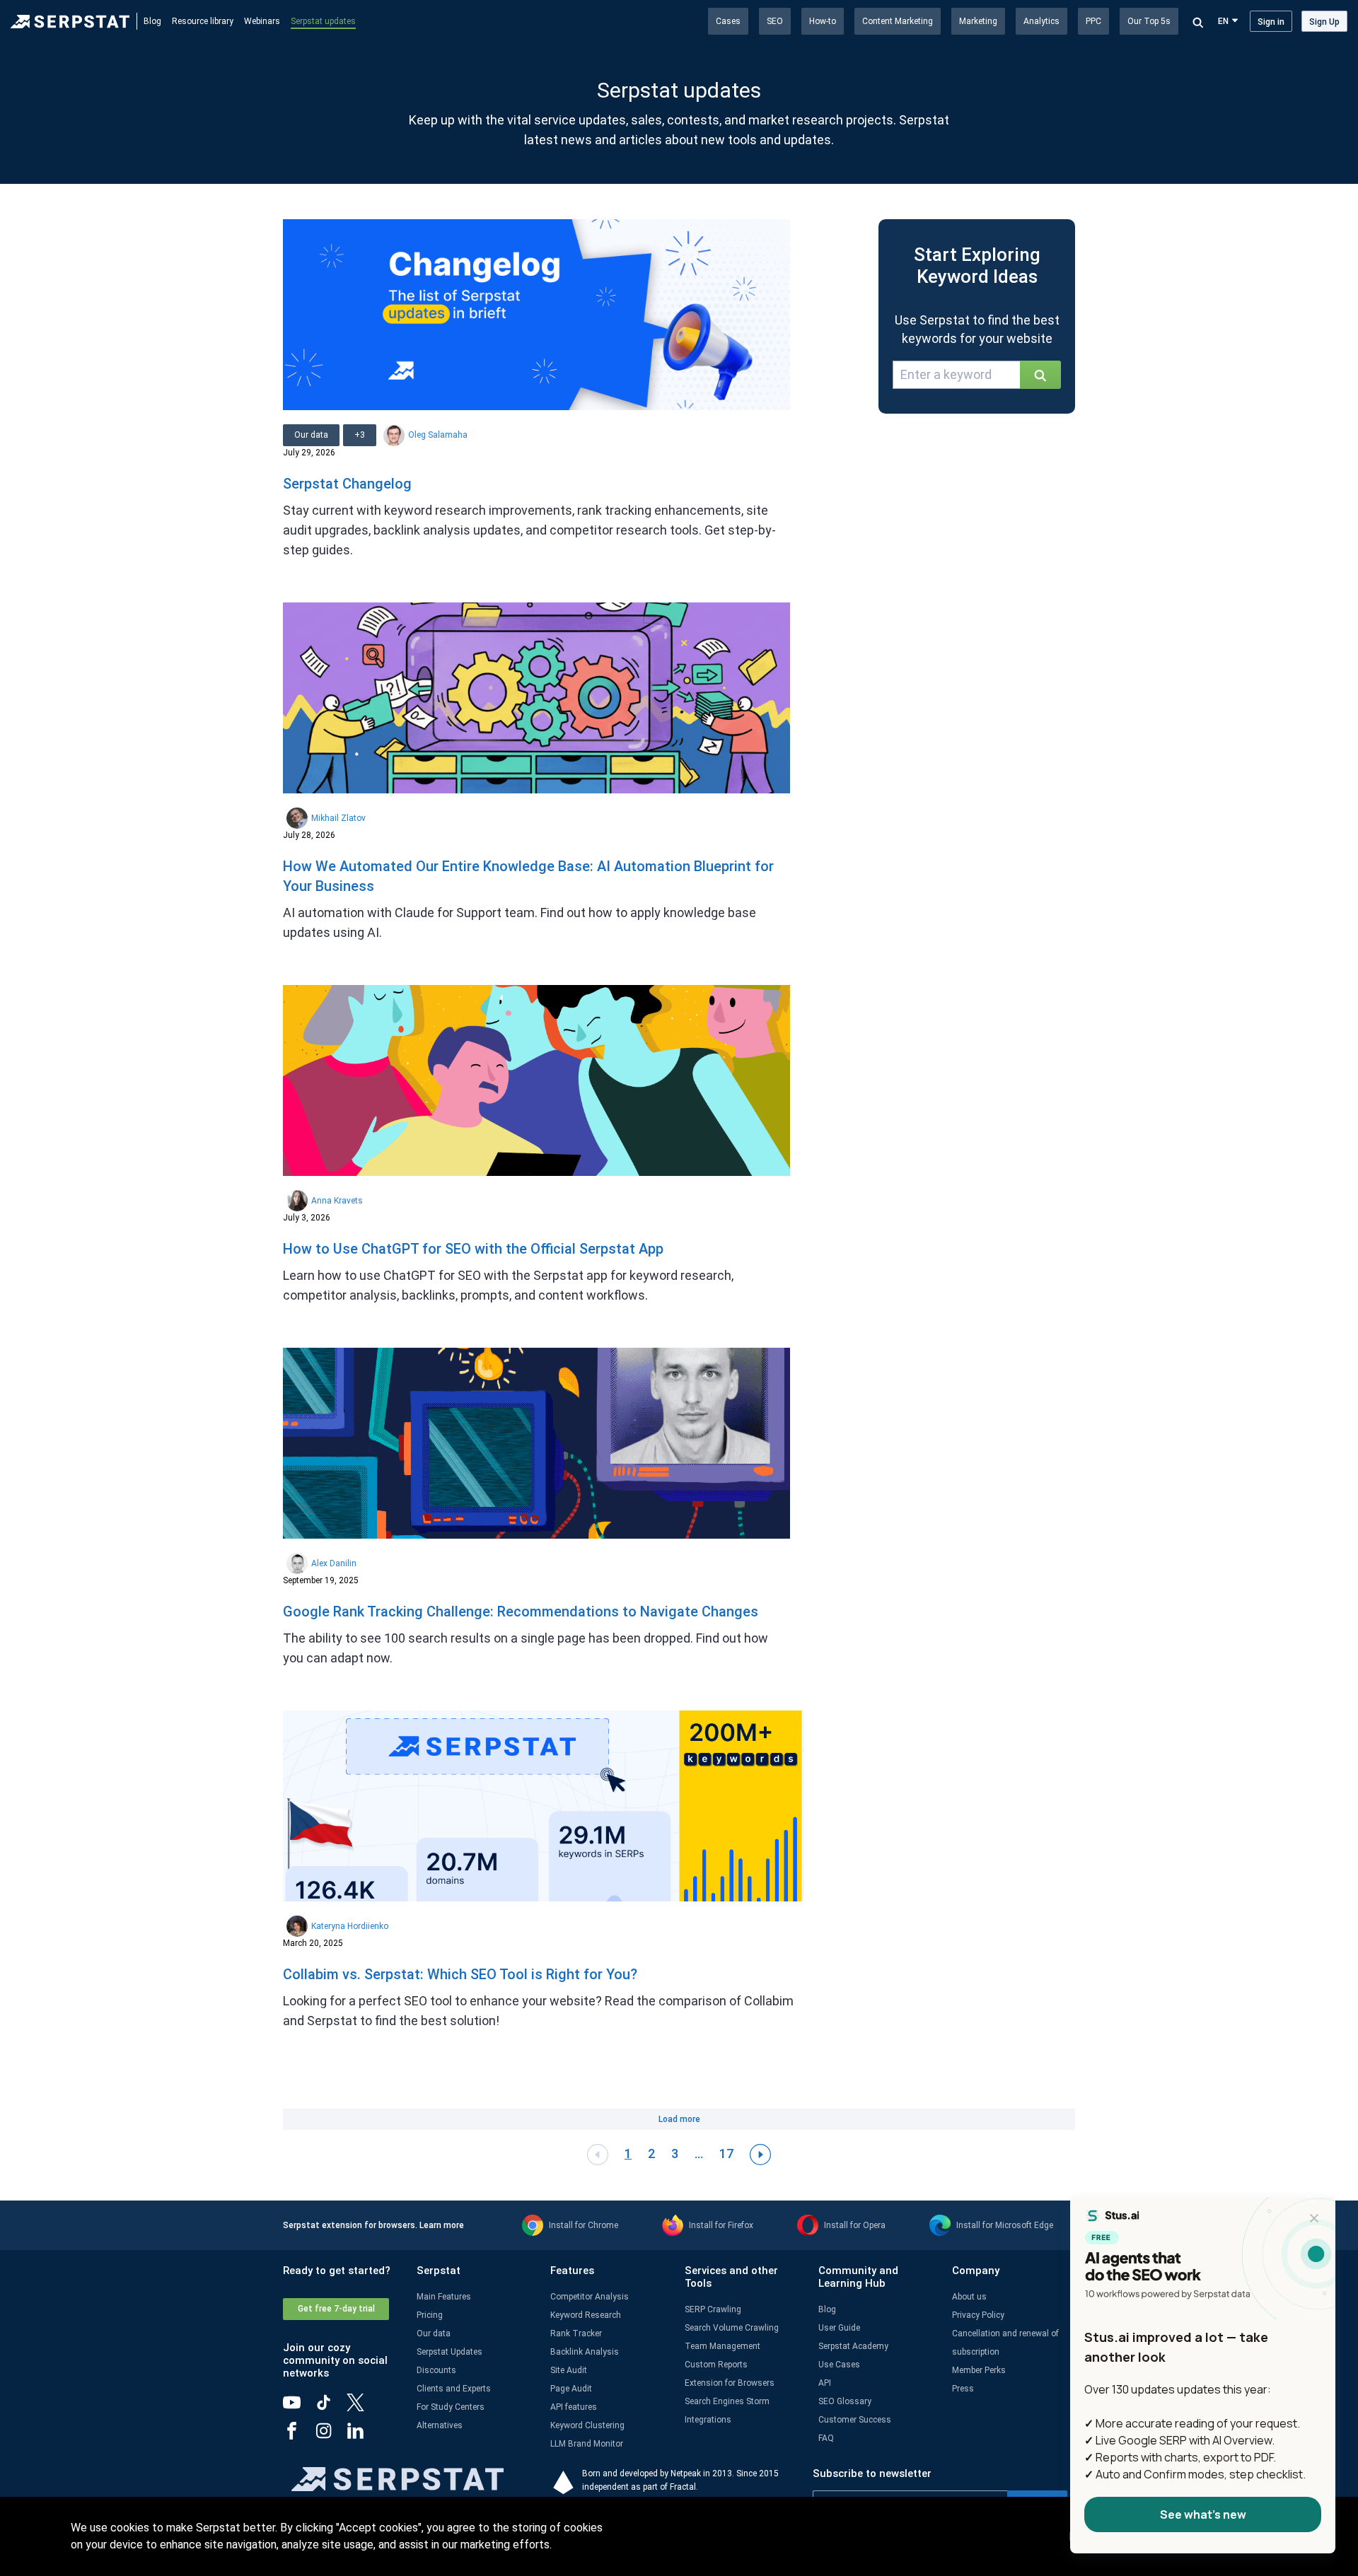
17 (726, 2154)
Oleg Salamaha (438, 435)
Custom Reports (716, 2365)
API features (574, 2407)
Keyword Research (586, 2315)
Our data (434, 2333)
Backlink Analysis (585, 2352)
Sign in (1271, 22)
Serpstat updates (323, 21)
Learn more (442, 2225)
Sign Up (1324, 22)
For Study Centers (451, 2407)
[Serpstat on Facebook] (299, 2436)
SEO (775, 21)
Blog (152, 21)
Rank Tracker (576, 2333)
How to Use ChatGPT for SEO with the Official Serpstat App (473, 1249)
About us (969, 2297)
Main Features (444, 2297)
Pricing (430, 2315)
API (825, 2383)
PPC (1093, 21)
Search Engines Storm (727, 2401)
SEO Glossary (845, 2401)
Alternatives (440, 2425)
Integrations (708, 2420)
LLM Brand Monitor (587, 2444)
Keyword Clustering (587, 2425)
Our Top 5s (1149, 21)
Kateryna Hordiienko (350, 1926)
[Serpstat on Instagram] (331, 2436)
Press (963, 2389)
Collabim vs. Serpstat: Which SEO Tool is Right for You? (460, 1974)
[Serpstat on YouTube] (299, 2408)
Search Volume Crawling (732, 2328)
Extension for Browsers (730, 2383)
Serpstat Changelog (347, 484)
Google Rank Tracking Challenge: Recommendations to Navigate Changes (521, 1612)
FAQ (826, 2438)
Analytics (1041, 21)
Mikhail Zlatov (338, 818)
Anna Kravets (337, 1201)
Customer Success (855, 2420)
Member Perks (979, 2370)
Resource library (203, 21)
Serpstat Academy (853, 2346)
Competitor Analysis (590, 2297)
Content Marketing (898, 21)
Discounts (436, 2370)
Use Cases (839, 2365)
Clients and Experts (454, 2389)
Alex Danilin (334, 1563)
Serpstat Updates (449, 2352)
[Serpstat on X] (362, 2408)
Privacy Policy (978, 2315)
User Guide (839, 2328)
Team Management (722, 2346)
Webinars (262, 21)
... (699, 2154)
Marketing (978, 21)
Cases (728, 21)
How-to (823, 21)
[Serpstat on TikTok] (331, 2408)
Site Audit (569, 2370)
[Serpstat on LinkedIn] (362, 2436)
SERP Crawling (713, 2309)
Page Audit (571, 2389)
